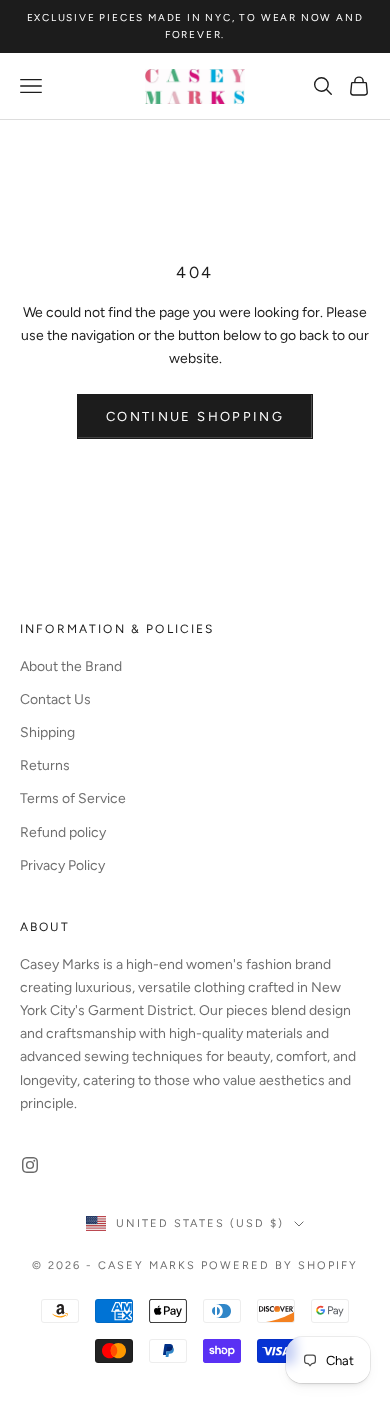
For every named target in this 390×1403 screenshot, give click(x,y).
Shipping (47, 732)
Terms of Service (73, 798)
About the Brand (71, 666)
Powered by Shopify (279, 1265)
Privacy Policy (62, 865)
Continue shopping (195, 416)
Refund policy (63, 832)
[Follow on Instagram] (30, 1165)
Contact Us (55, 699)
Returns (45, 765)
